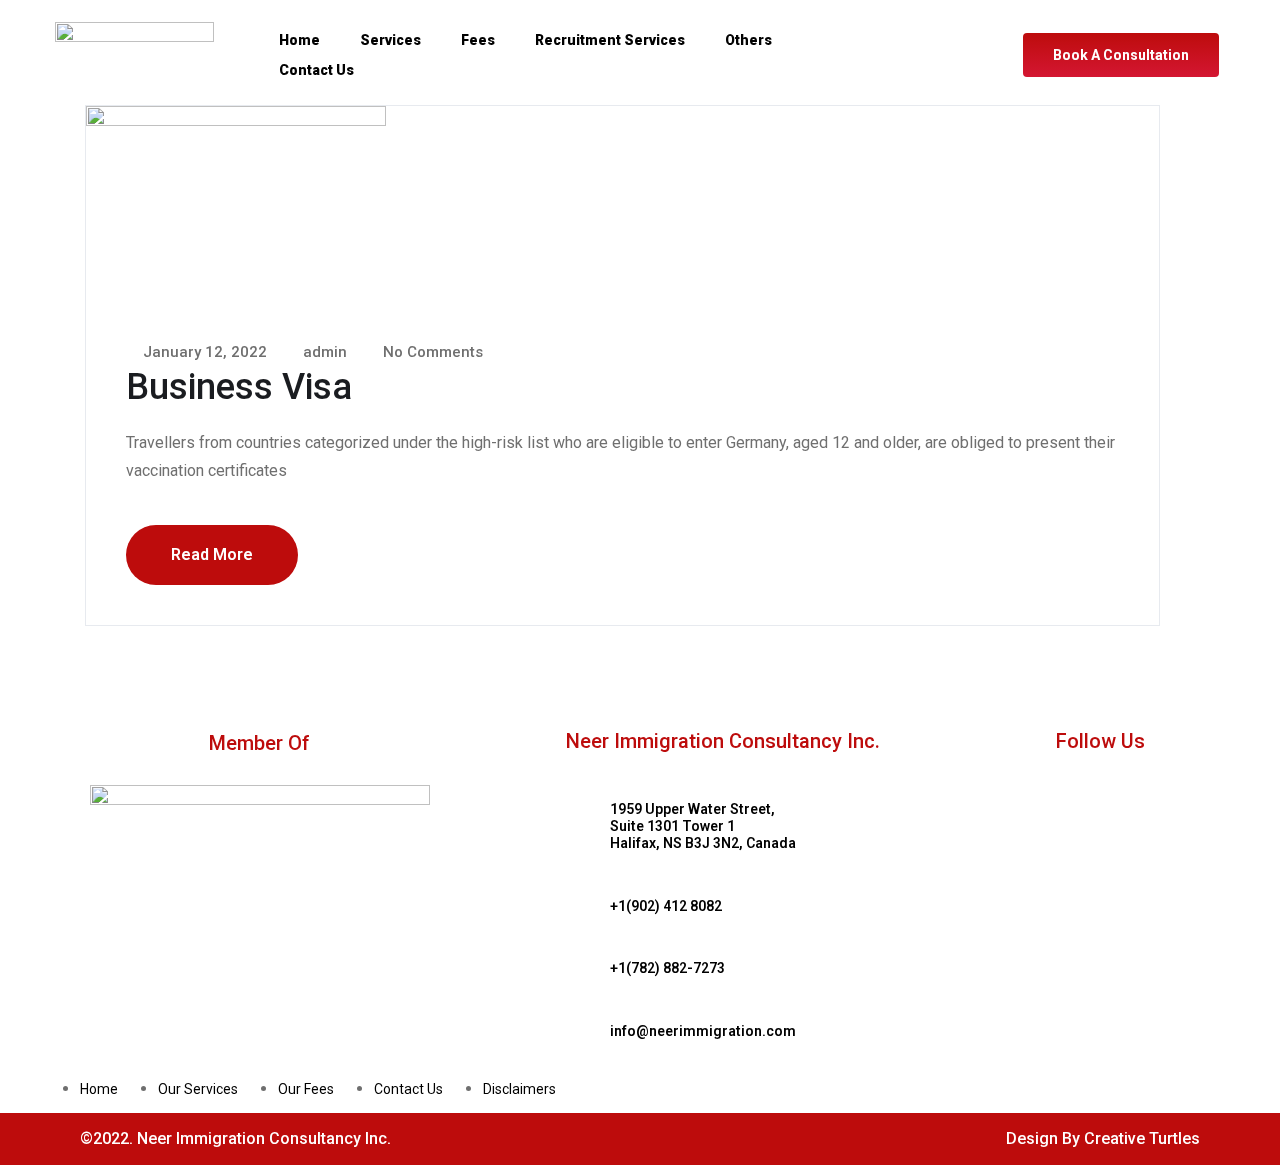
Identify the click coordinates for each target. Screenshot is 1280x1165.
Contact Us (316, 70)
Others (748, 40)
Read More (212, 554)
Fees (478, 40)
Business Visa (239, 387)
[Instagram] (969, 35)
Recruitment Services (610, 40)
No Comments (431, 352)
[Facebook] (947, 35)
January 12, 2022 (203, 352)
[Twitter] (1135, 778)
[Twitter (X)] (969, 75)
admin (323, 352)
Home (299, 40)
